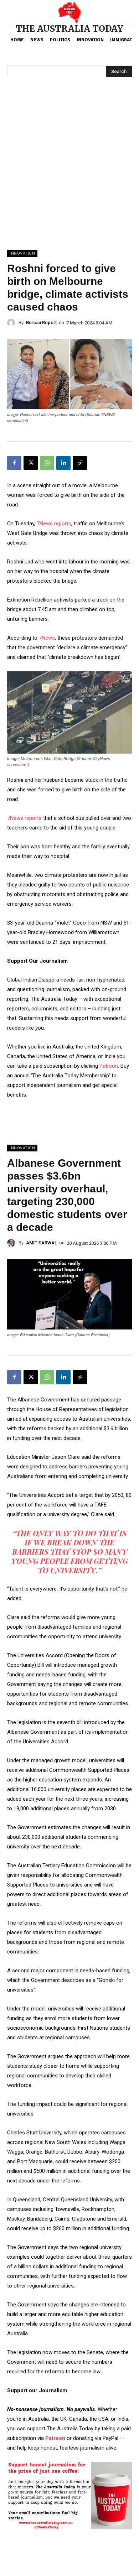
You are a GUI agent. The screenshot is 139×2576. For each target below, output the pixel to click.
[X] (31, 463)
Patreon (109, 1066)
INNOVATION (22, 253)
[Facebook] (14, 463)
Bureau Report (41, 322)
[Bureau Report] (13, 323)
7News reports (54, 524)
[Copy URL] (80, 463)
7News (47, 638)
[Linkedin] (63, 463)
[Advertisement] (69, 177)
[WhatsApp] (47, 463)
